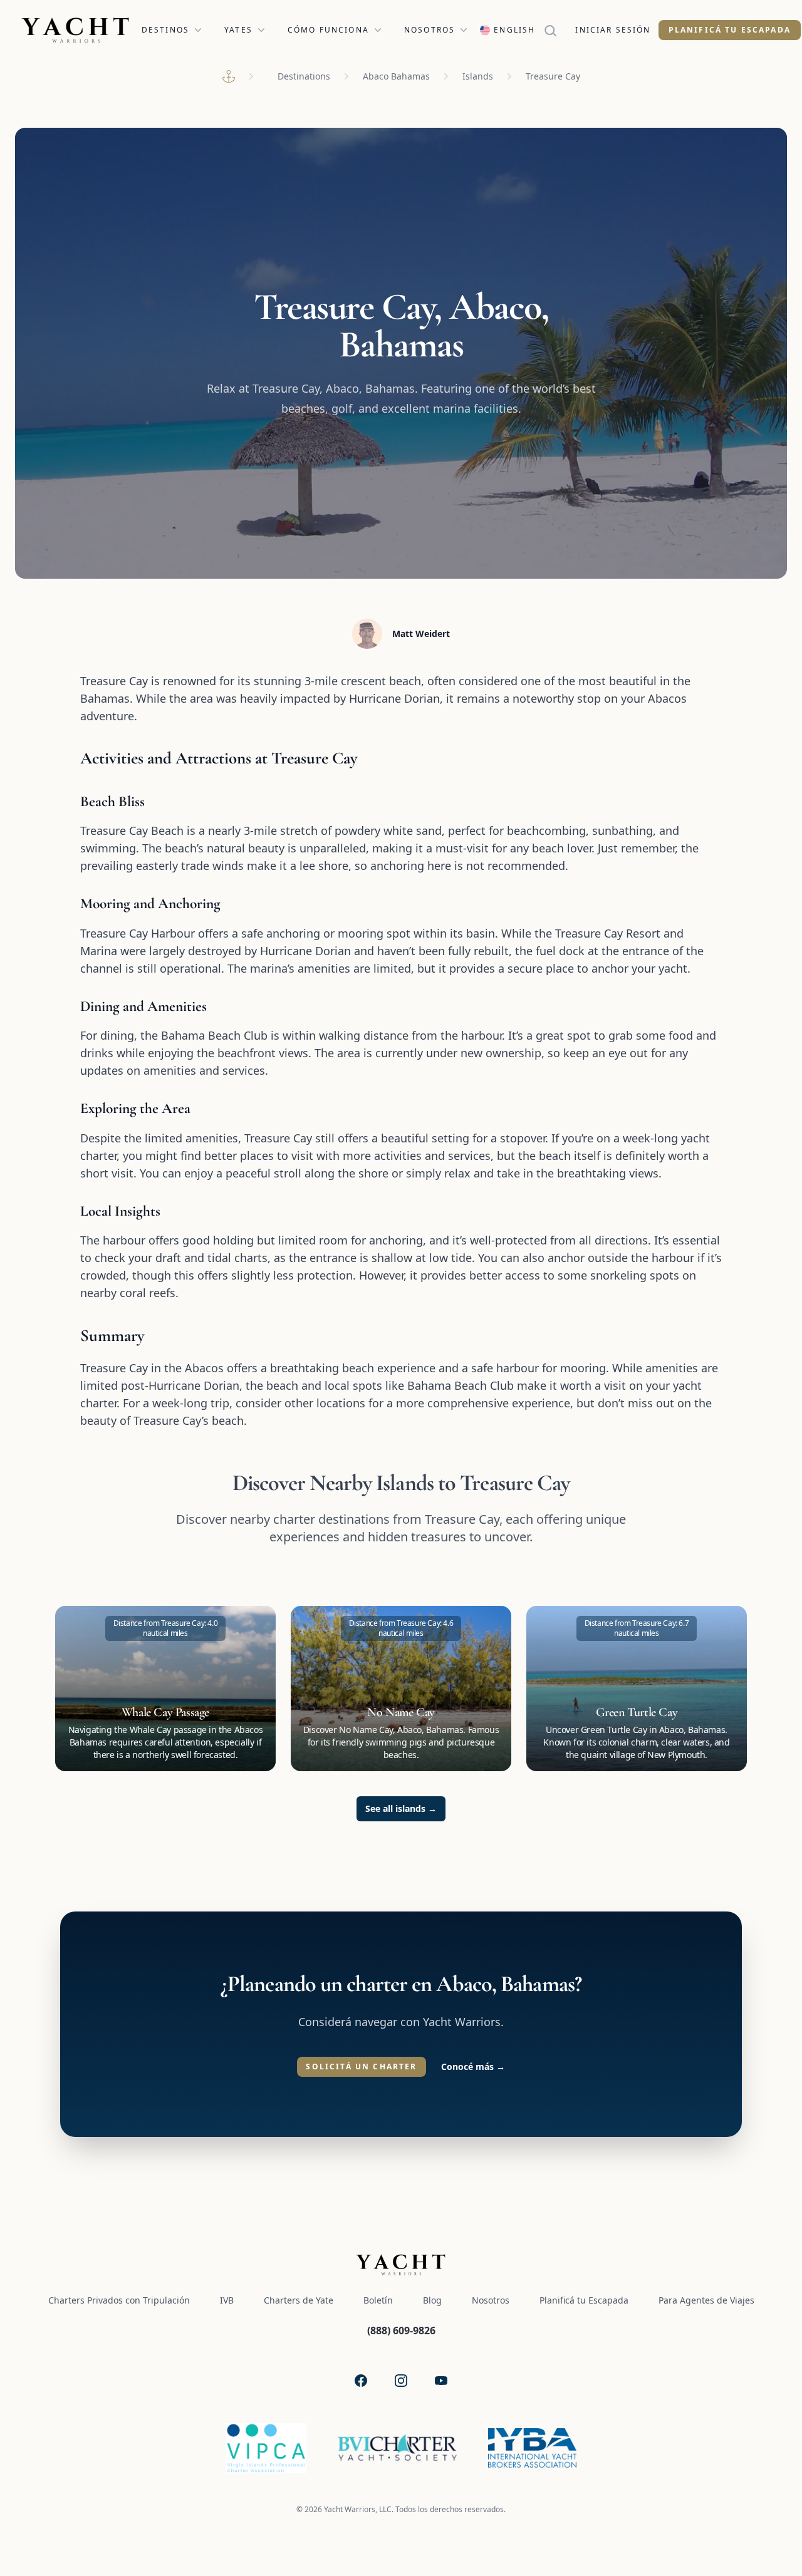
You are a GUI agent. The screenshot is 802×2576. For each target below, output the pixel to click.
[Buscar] (555, 30)
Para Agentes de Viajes (706, 2300)
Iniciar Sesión (613, 30)
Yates (238, 30)
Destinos (165, 30)
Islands (478, 76)
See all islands (401, 1808)
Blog (432, 2300)
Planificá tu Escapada (730, 30)
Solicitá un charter (361, 2066)
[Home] (229, 76)
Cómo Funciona (328, 30)
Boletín (378, 2300)
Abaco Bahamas (396, 76)
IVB (227, 2300)
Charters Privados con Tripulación (119, 2300)
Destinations (304, 76)
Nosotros (430, 30)
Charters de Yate (299, 2300)
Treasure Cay (553, 76)
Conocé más (473, 2066)
